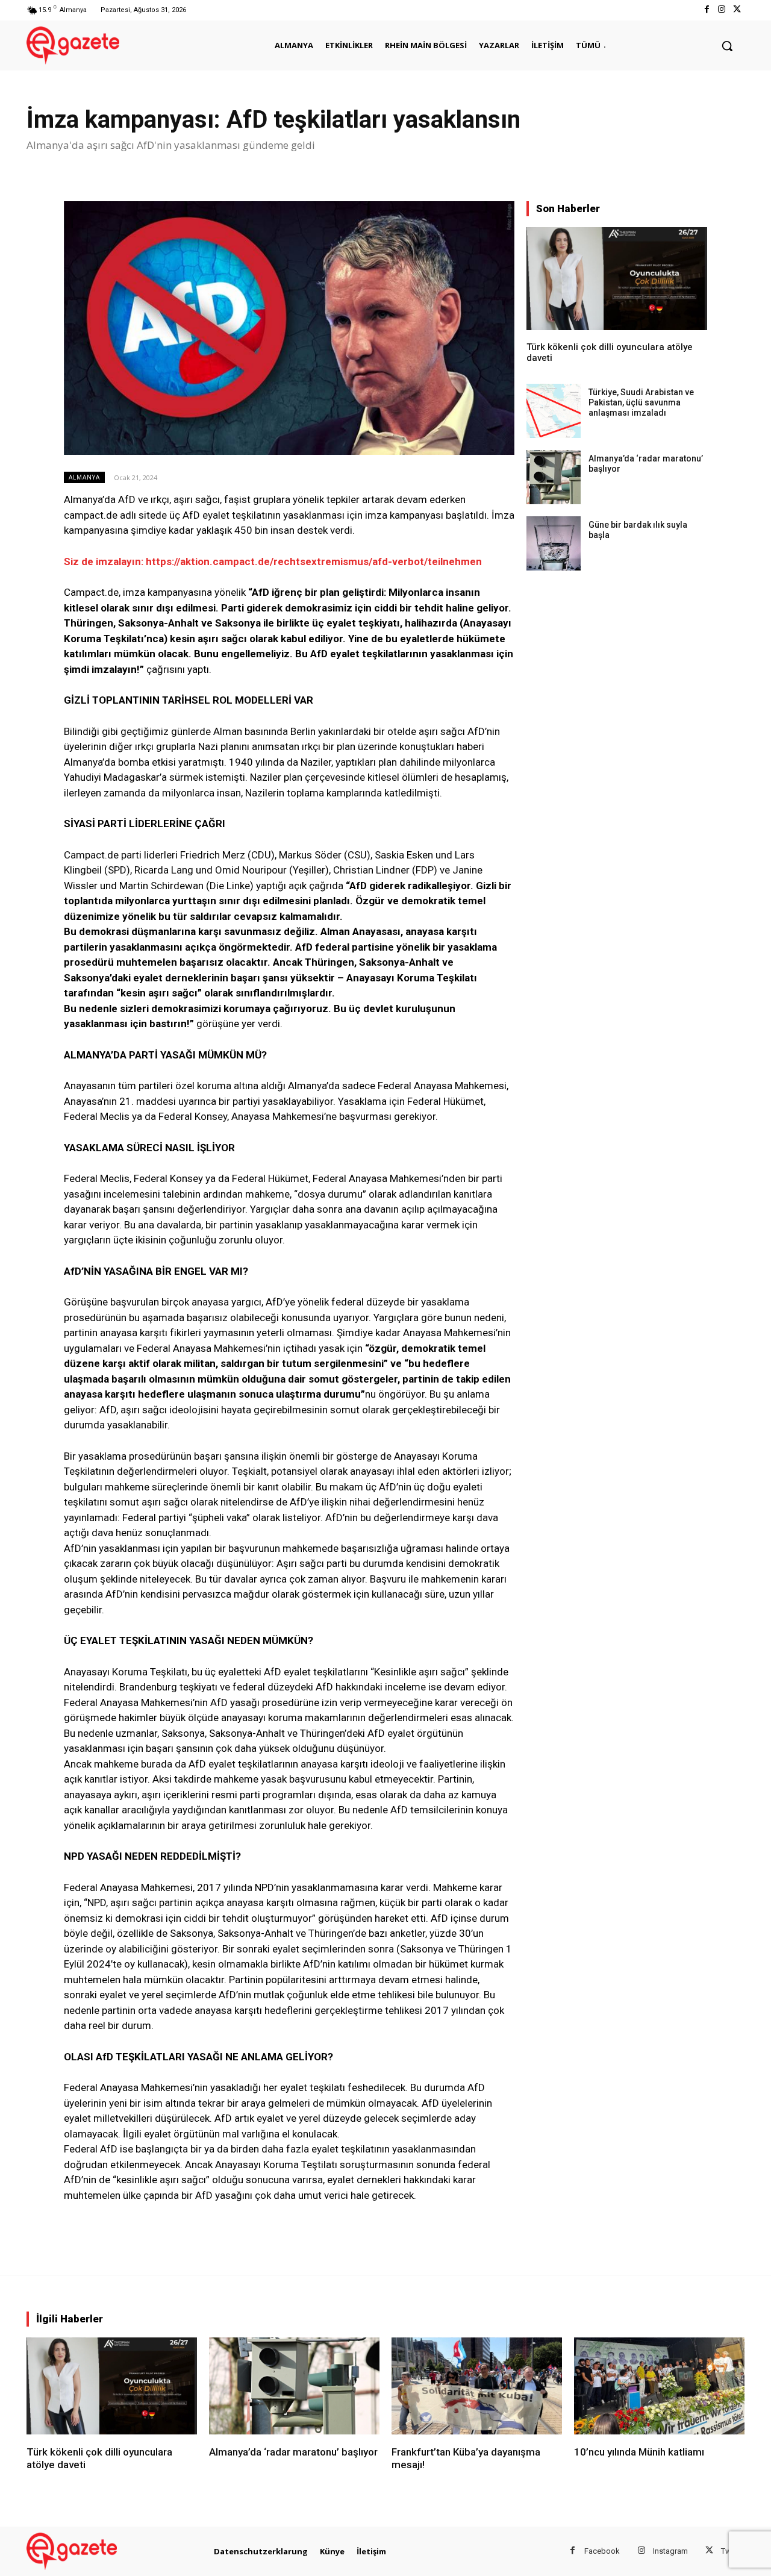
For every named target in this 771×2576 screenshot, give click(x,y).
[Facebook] (706, 10)
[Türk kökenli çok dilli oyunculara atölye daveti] (617, 279)
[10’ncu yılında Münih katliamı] (659, 2386)
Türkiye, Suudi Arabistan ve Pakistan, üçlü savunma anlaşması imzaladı (641, 402)
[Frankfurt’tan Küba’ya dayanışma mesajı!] (477, 2386)
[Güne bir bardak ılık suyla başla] (554, 543)
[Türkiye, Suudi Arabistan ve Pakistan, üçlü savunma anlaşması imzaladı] (554, 411)
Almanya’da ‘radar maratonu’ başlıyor (293, 2452)
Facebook (602, 2551)
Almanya (84, 477)
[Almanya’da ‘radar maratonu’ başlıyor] (554, 477)
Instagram (670, 2551)
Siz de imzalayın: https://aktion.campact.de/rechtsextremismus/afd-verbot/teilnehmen (273, 561)
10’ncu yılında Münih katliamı (639, 2452)
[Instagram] (722, 10)
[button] (727, 46)
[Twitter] (737, 10)
